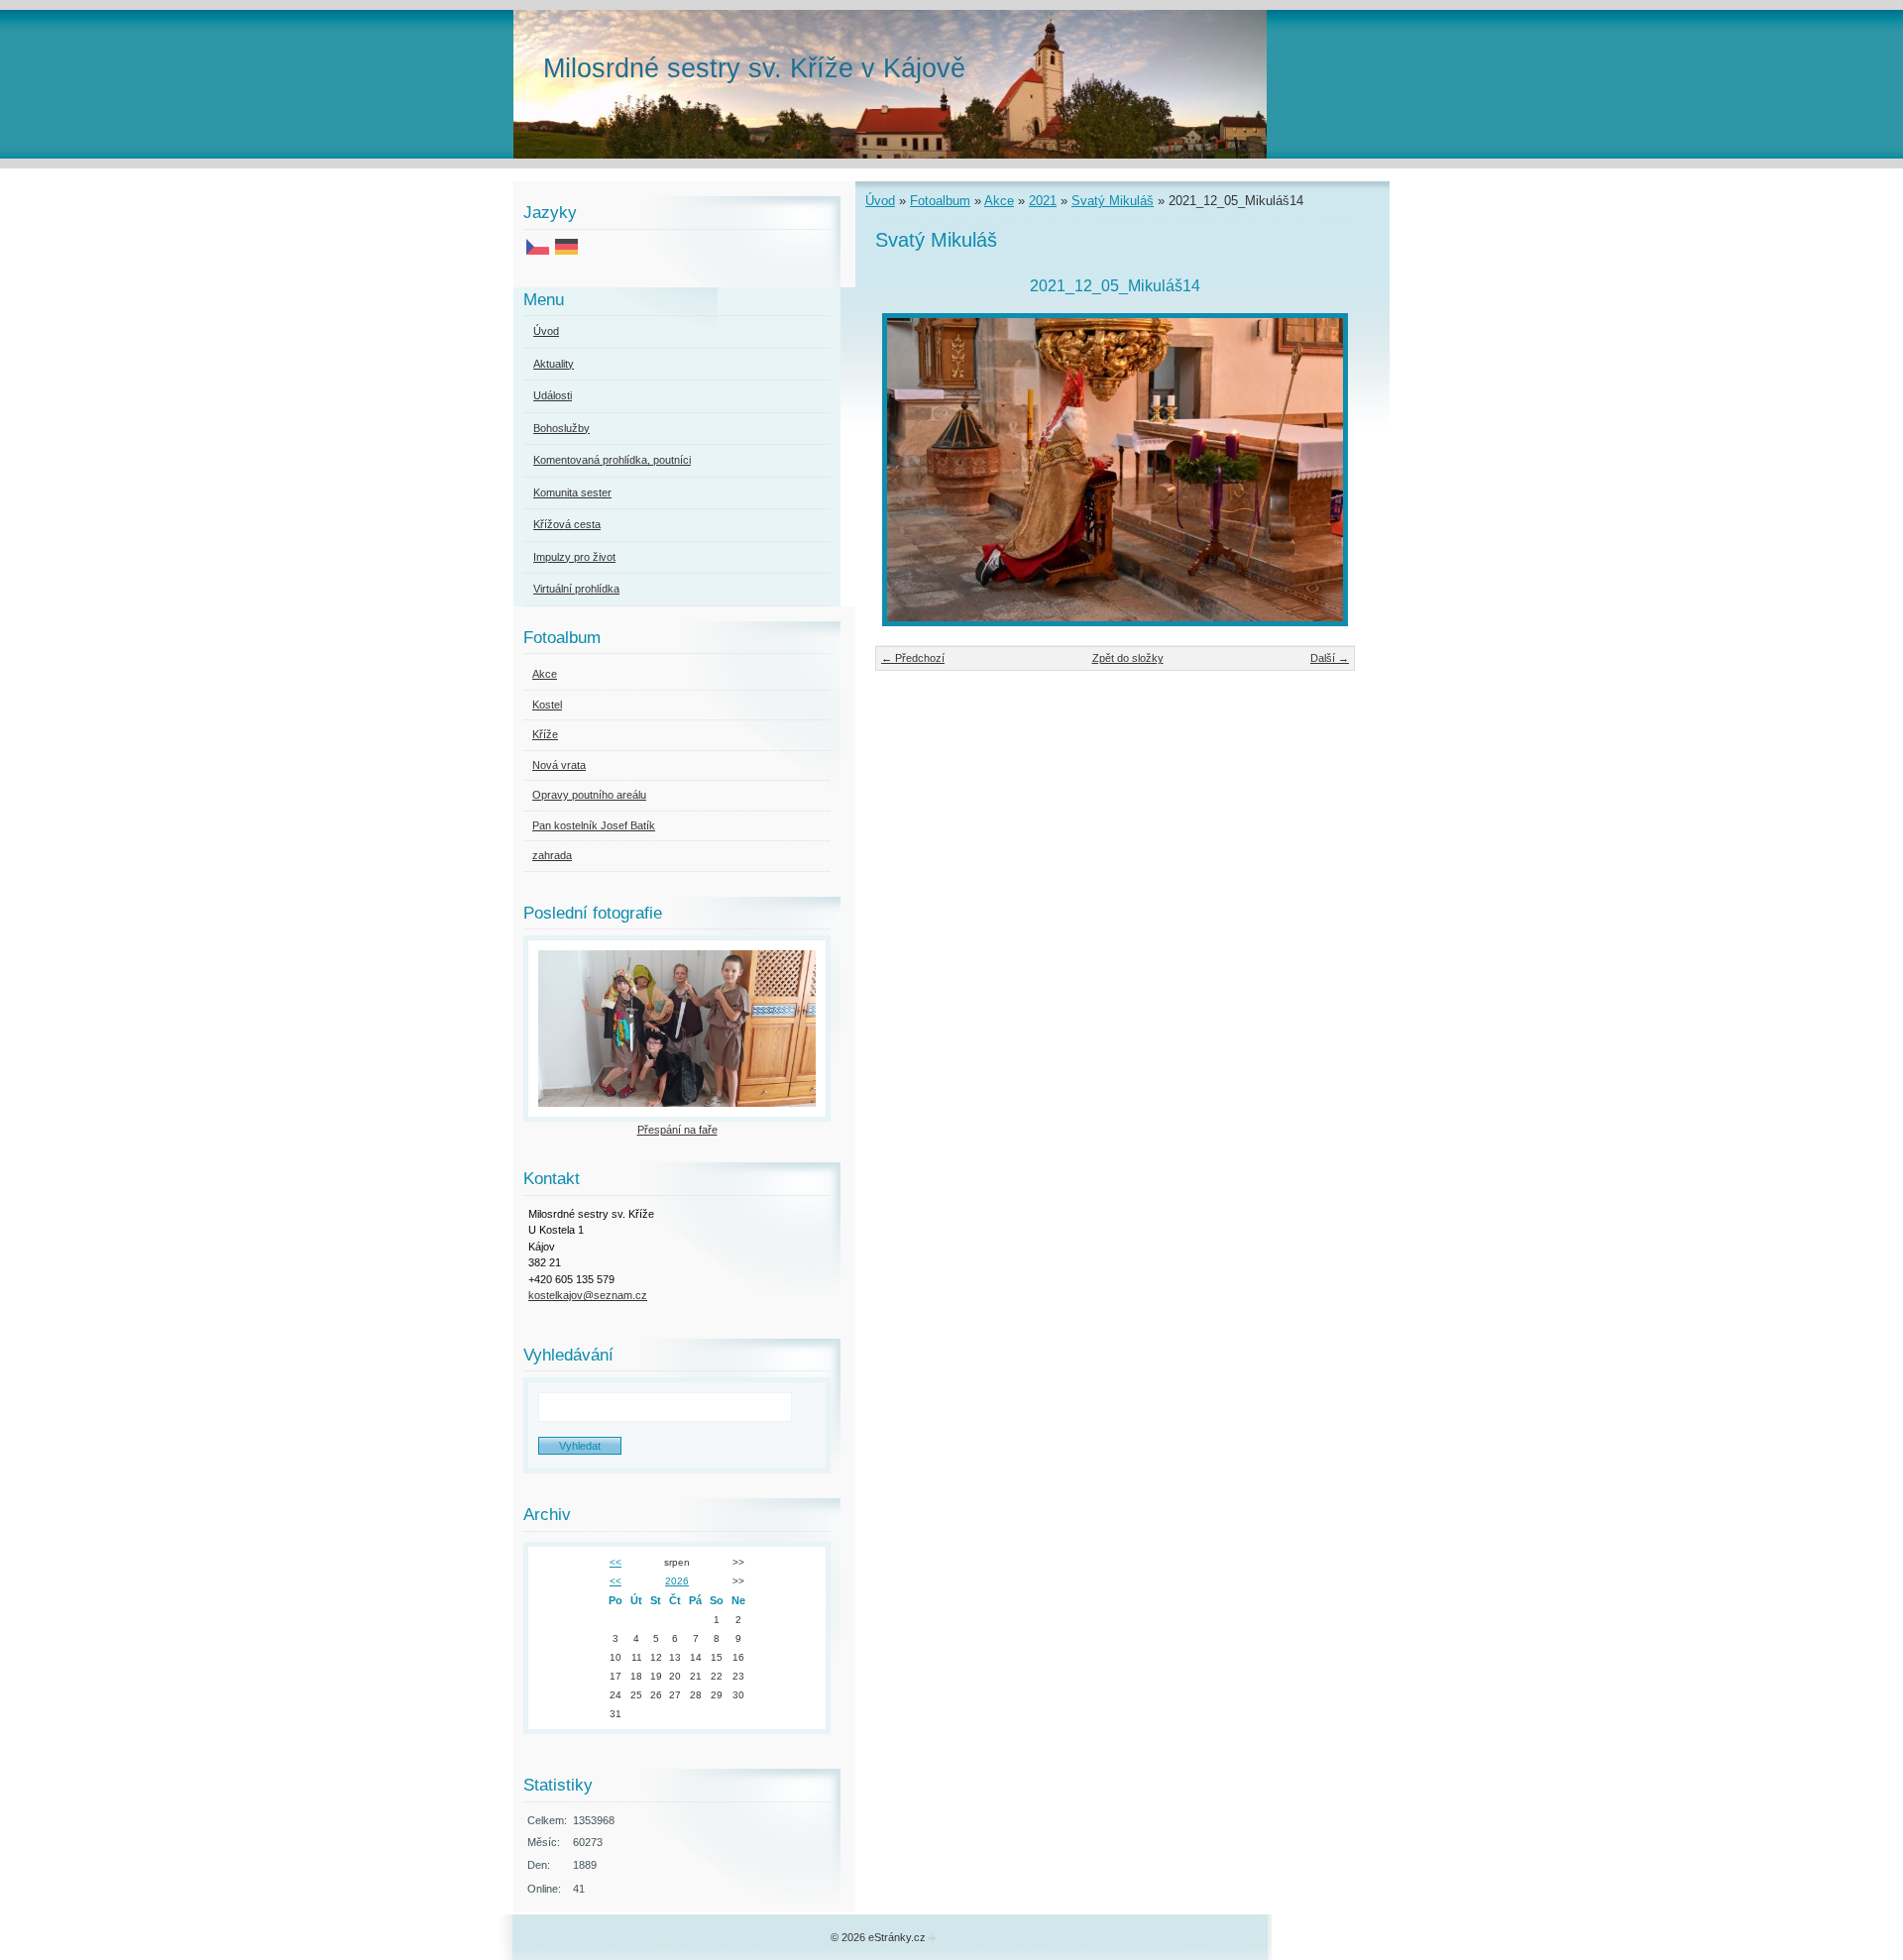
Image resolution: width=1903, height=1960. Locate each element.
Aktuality (554, 364)
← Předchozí (913, 658)
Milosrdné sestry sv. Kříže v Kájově (754, 68)
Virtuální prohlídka (576, 589)
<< (616, 1562)
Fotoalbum (940, 201)
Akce (999, 201)
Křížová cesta (567, 524)
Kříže (545, 734)
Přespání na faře (677, 1130)
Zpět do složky (1128, 658)
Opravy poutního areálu (589, 795)
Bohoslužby (561, 428)
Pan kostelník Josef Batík (594, 825)
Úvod (880, 201)
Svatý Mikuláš (1113, 201)
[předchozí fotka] (907, 470)
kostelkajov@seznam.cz (588, 1295)
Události (553, 395)
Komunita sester (572, 492)
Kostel (547, 705)
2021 (1043, 201)
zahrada (552, 855)
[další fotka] (1323, 470)
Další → (1330, 658)
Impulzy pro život (574, 557)
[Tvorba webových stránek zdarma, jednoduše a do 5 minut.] (933, 1939)
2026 (677, 1581)
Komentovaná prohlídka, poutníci (612, 460)
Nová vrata (559, 765)
